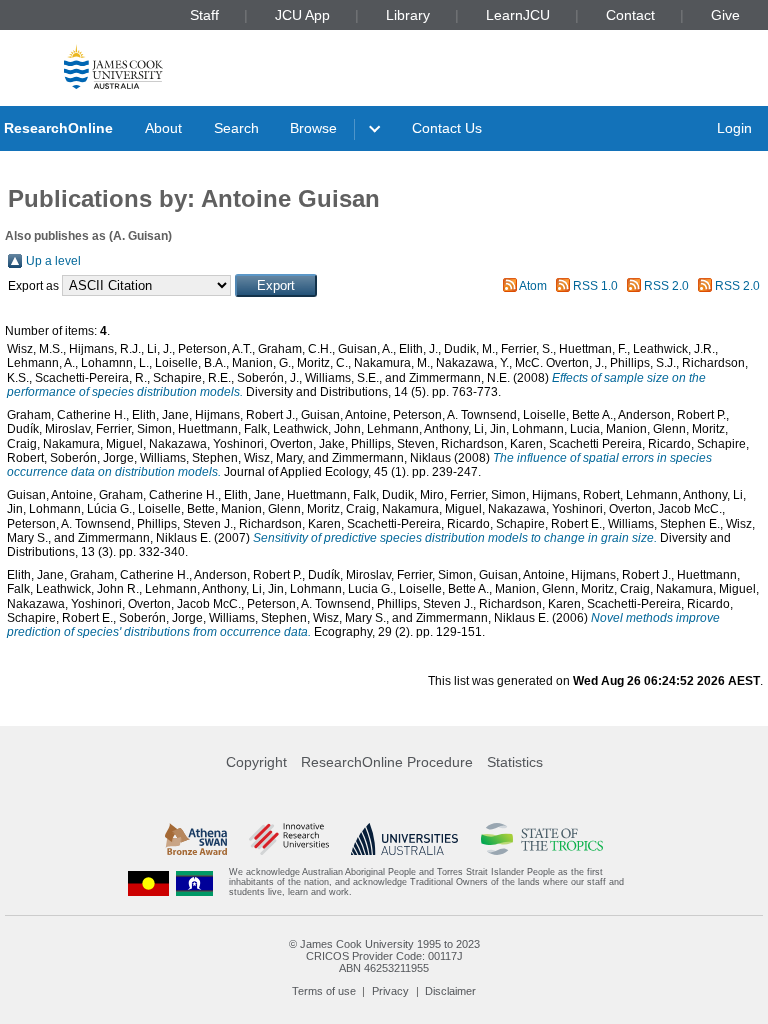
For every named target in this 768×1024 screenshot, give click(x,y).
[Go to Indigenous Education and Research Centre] (149, 882)
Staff (204, 15)
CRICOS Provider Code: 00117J (384, 956)
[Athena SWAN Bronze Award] (196, 839)
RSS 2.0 (666, 286)
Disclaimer (450, 991)
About (163, 128)
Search (236, 128)
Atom (533, 286)
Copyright (256, 762)
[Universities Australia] (404, 839)
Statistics (515, 762)
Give (725, 15)
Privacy (390, 991)
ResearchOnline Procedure (387, 762)
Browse (313, 128)
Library (408, 15)
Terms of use (324, 991)
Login (734, 128)
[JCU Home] (113, 66)
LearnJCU (518, 15)
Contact (630, 15)
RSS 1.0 (595, 286)
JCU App (302, 15)
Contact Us (447, 128)
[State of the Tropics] (542, 839)
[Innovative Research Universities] (288, 839)
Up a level (53, 261)
